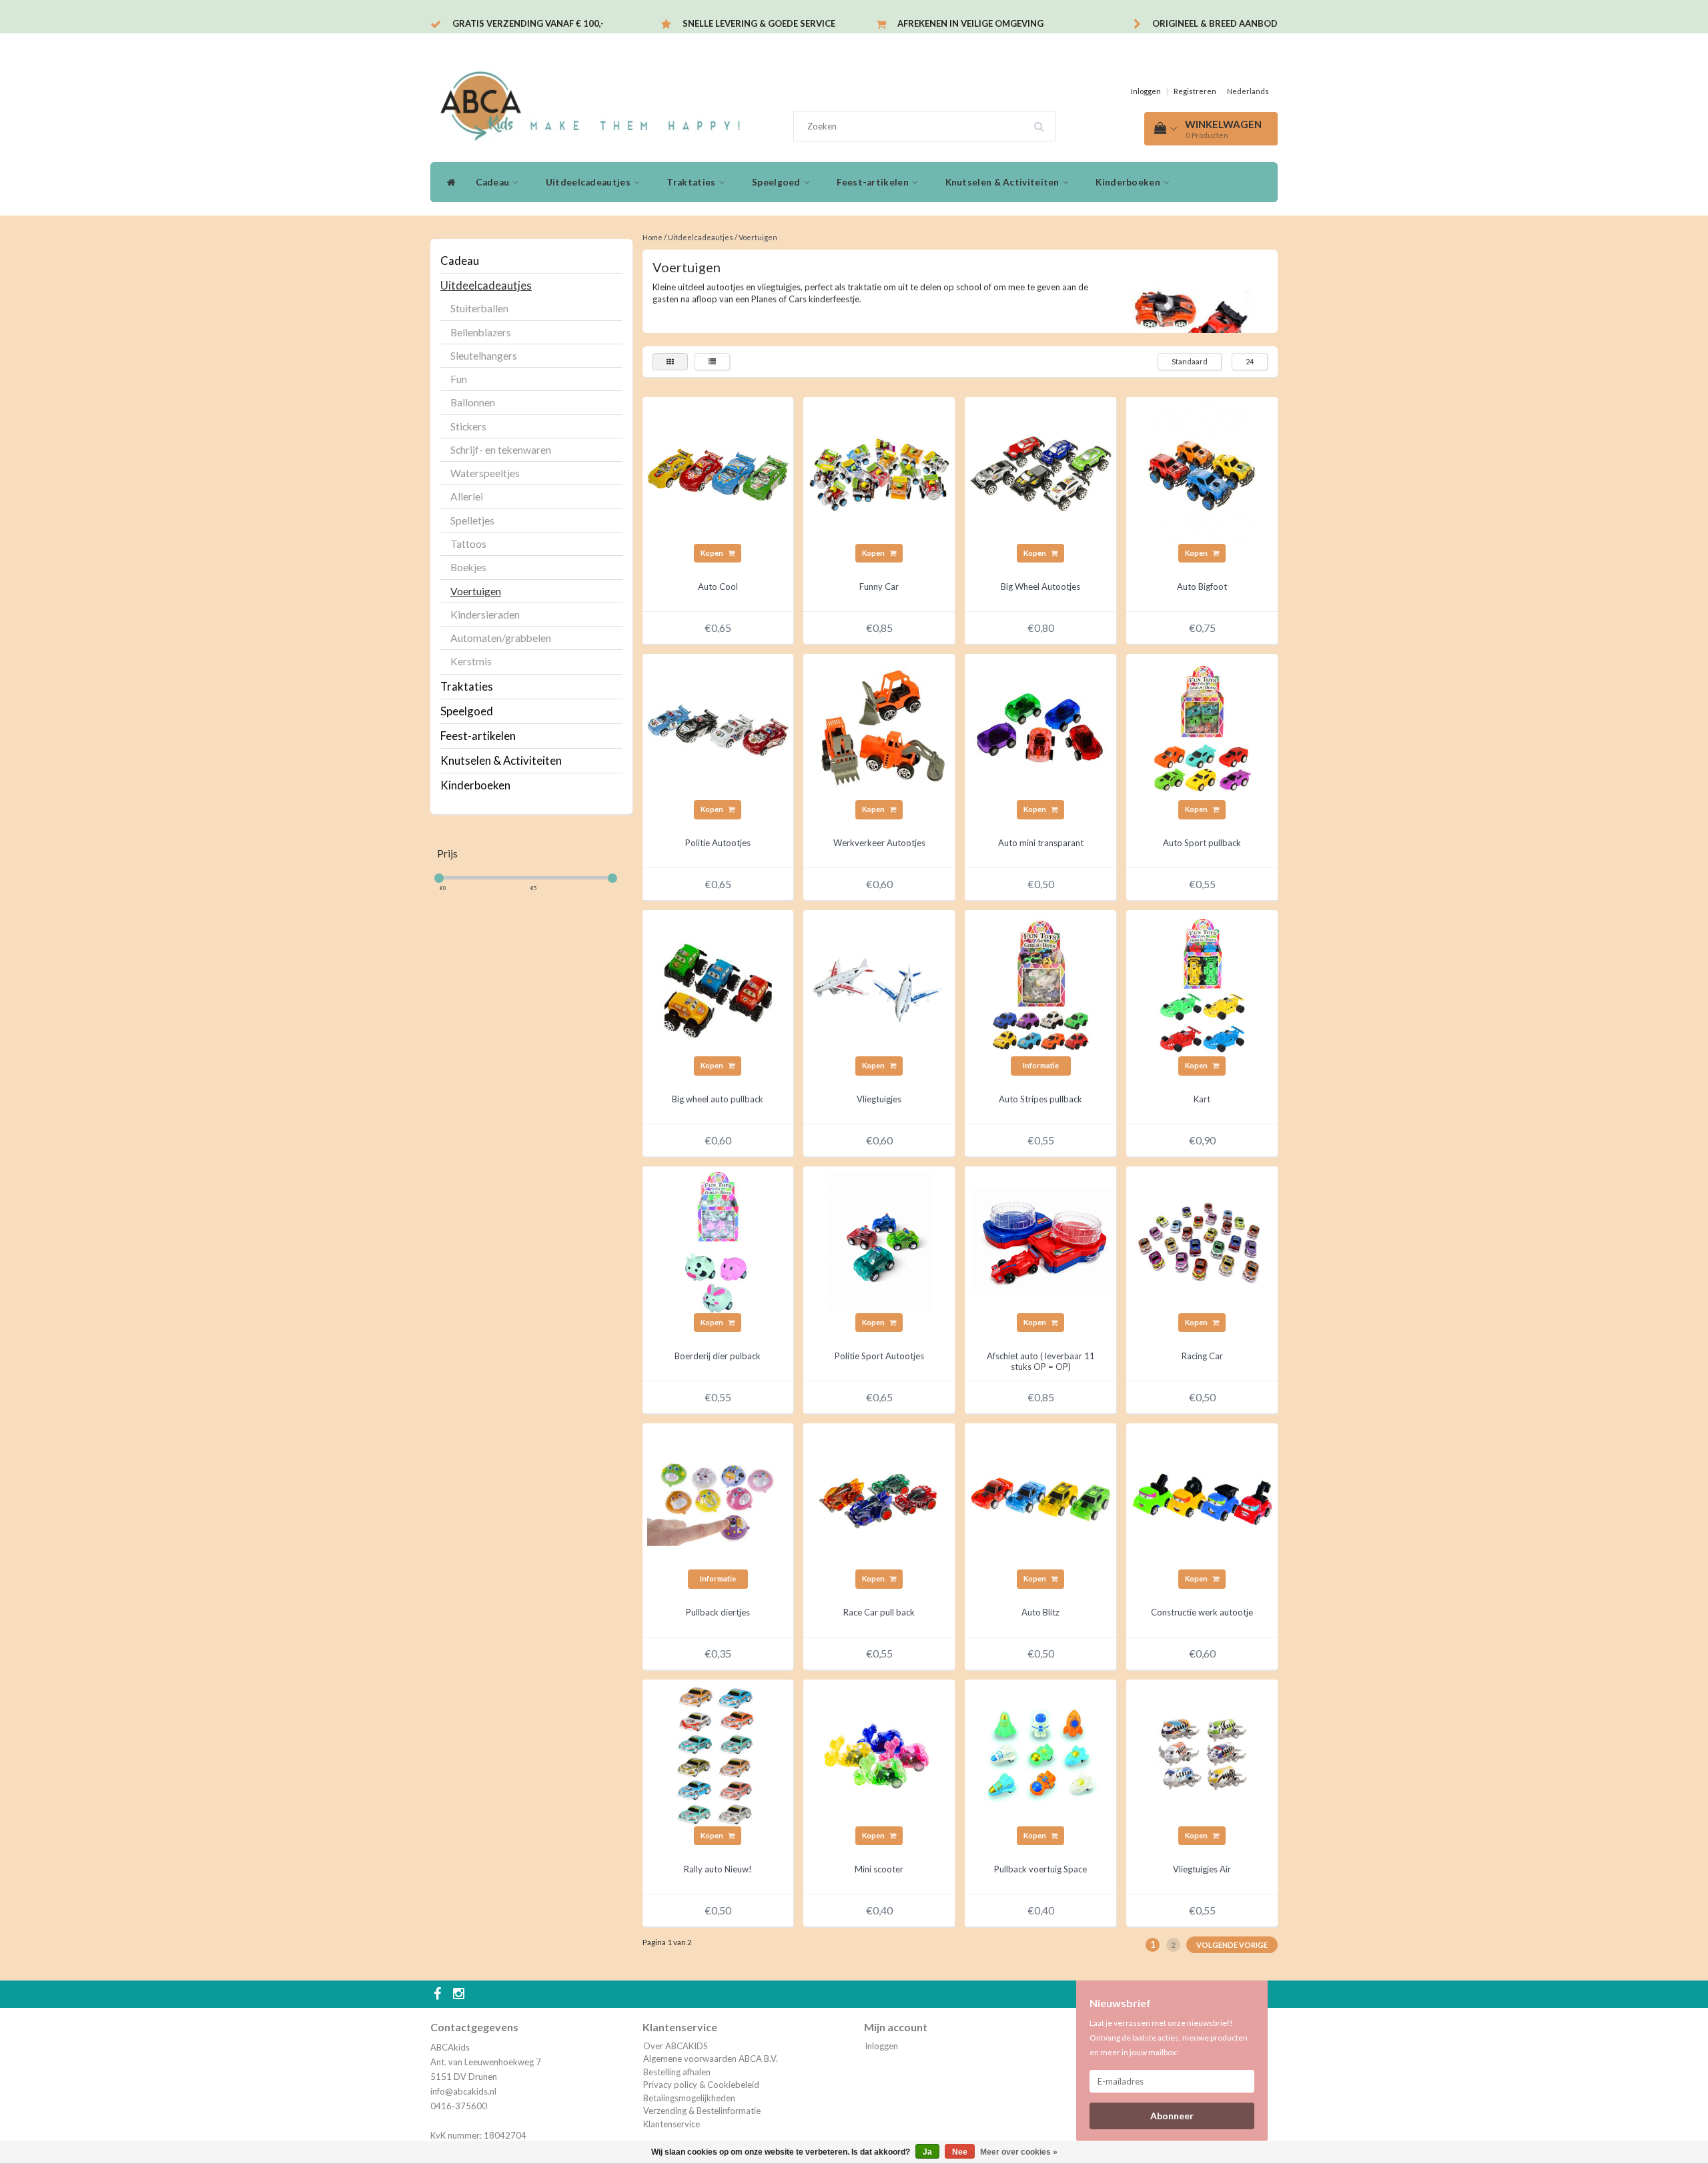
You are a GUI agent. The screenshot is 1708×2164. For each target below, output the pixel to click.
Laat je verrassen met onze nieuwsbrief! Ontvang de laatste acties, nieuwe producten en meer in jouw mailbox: (1169, 2038)
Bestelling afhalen (677, 2072)
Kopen (713, 553)
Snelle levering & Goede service (759, 23)
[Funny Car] (879, 472)
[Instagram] (460, 1995)
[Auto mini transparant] (1041, 728)
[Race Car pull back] (879, 1497)
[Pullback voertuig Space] (1041, 1754)
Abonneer (1172, 2116)
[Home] (448, 182)
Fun (459, 379)
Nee (960, 2152)
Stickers (468, 426)
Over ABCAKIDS (676, 2046)
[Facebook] (439, 1995)
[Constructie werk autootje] (1202, 1497)
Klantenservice (672, 2124)
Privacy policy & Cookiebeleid (701, 2085)
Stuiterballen (479, 308)
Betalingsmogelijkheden (689, 2098)
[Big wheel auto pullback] (718, 985)
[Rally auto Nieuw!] (718, 1754)
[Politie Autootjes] (718, 728)
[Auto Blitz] (1041, 1497)
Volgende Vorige (1232, 1945)
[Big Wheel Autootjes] (1041, 472)
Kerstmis (471, 661)
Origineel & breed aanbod (1215, 23)
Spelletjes (472, 520)
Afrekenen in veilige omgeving (970, 23)
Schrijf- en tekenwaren (501, 450)
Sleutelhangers (484, 356)
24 (1250, 361)
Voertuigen (476, 591)
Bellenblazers (481, 332)
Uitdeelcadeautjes (589, 182)
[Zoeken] (1043, 121)
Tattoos (468, 544)
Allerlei (467, 496)
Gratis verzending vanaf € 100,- (528, 23)
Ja (927, 2152)
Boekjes (468, 567)
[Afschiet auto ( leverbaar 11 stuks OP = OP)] (1041, 1241)
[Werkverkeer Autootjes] (879, 728)
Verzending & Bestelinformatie (702, 2111)
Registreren (1195, 91)
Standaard (1190, 361)
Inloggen (1146, 91)
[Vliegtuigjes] (879, 985)
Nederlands (1248, 91)
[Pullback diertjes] (718, 1497)
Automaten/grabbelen (501, 638)
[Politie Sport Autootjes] (879, 1241)
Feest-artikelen (874, 182)
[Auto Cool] (718, 472)
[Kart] (1202, 985)
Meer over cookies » (1019, 2152)
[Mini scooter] (879, 1754)
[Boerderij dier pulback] (718, 1241)
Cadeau (493, 182)
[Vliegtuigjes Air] (1202, 1754)
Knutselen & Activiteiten (1004, 182)
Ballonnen (473, 402)
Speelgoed (777, 182)
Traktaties (692, 182)
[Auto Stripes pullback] (1041, 985)
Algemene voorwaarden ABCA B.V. (711, 2059)
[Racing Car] (1202, 1241)
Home (653, 237)
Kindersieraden (485, 615)
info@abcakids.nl (463, 2091)
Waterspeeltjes (485, 473)
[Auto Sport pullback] (1202, 728)
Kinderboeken (1129, 182)
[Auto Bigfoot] (1202, 472)
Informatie (1041, 1065)
